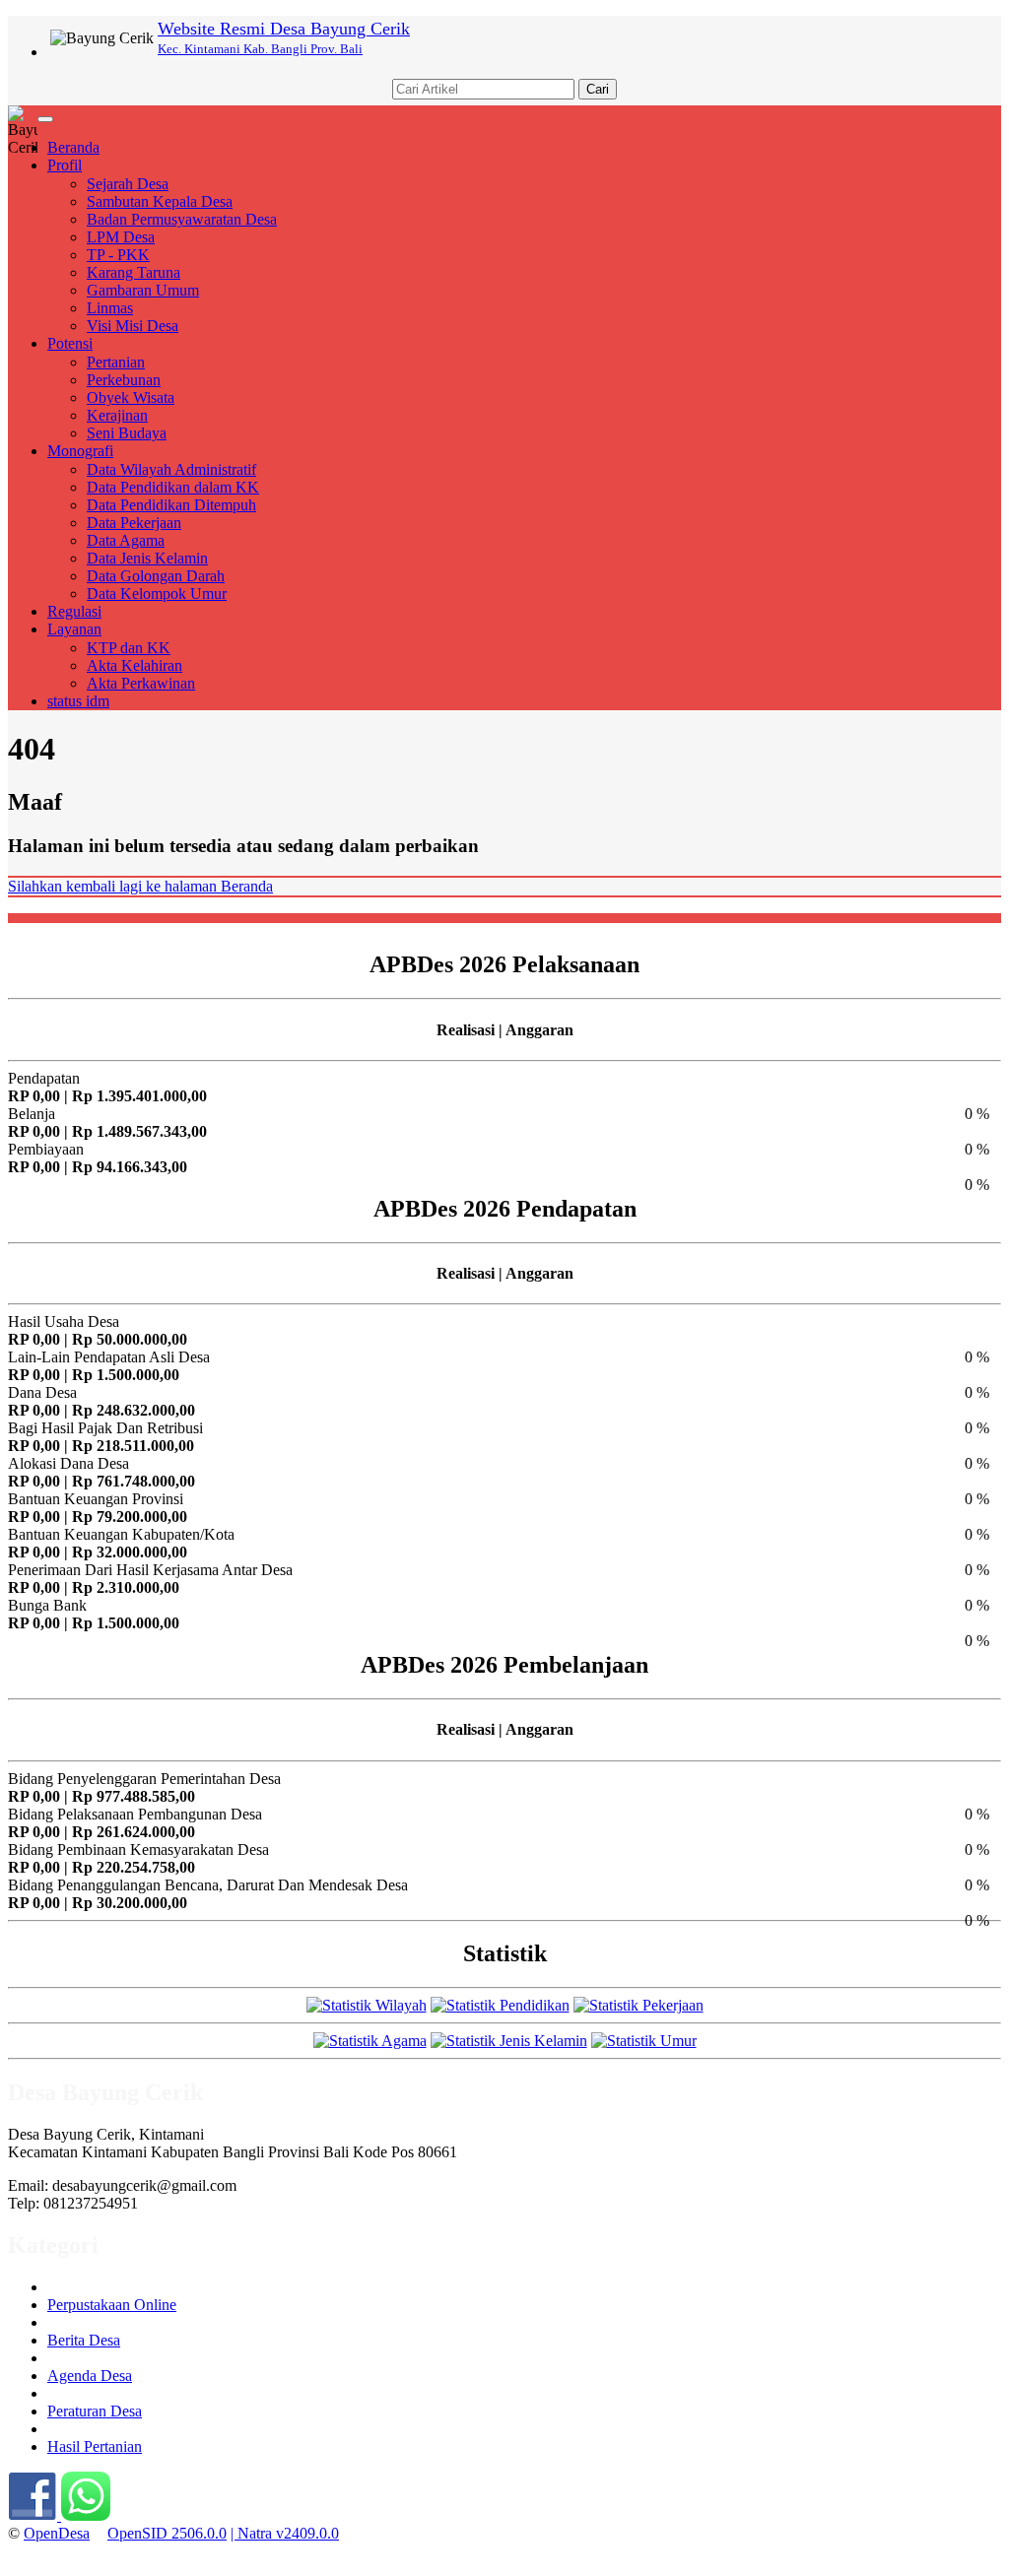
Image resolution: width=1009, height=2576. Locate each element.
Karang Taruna (134, 272)
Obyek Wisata (131, 397)
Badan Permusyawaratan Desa (182, 219)
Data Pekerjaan (134, 523)
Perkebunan (124, 380)
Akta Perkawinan (141, 683)
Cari (598, 89)
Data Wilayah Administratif (171, 469)
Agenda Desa (90, 2376)
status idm (78, 701)
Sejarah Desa (128, 184)
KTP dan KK (129, 648)
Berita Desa (84, 2340)
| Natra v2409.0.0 (285, 2533)
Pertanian (116, 362)
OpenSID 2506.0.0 (167, 2533)
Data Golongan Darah (156, 576)
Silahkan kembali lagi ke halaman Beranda (140, 886)
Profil (65, 165)
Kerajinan (117, 415)
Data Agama (126, 540)
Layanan (74, 629)
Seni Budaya (127, 433)
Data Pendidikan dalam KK (173, 487)
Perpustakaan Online (112, 2305)
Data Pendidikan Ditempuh (171, 505)
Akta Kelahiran (135, 665)
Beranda (73, 147)
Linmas (110, 308)
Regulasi (74, 611)
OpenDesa (57, 2533)
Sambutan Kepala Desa (160, 201)
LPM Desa (121, 237)
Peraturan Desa (95, 2411)
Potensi (70, 343)
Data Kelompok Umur (157, 594)
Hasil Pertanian (95, 2446)
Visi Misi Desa (133, 326)
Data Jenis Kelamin (147, 558)
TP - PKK (118, 255)
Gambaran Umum (143, 290)
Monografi (80, 451)
